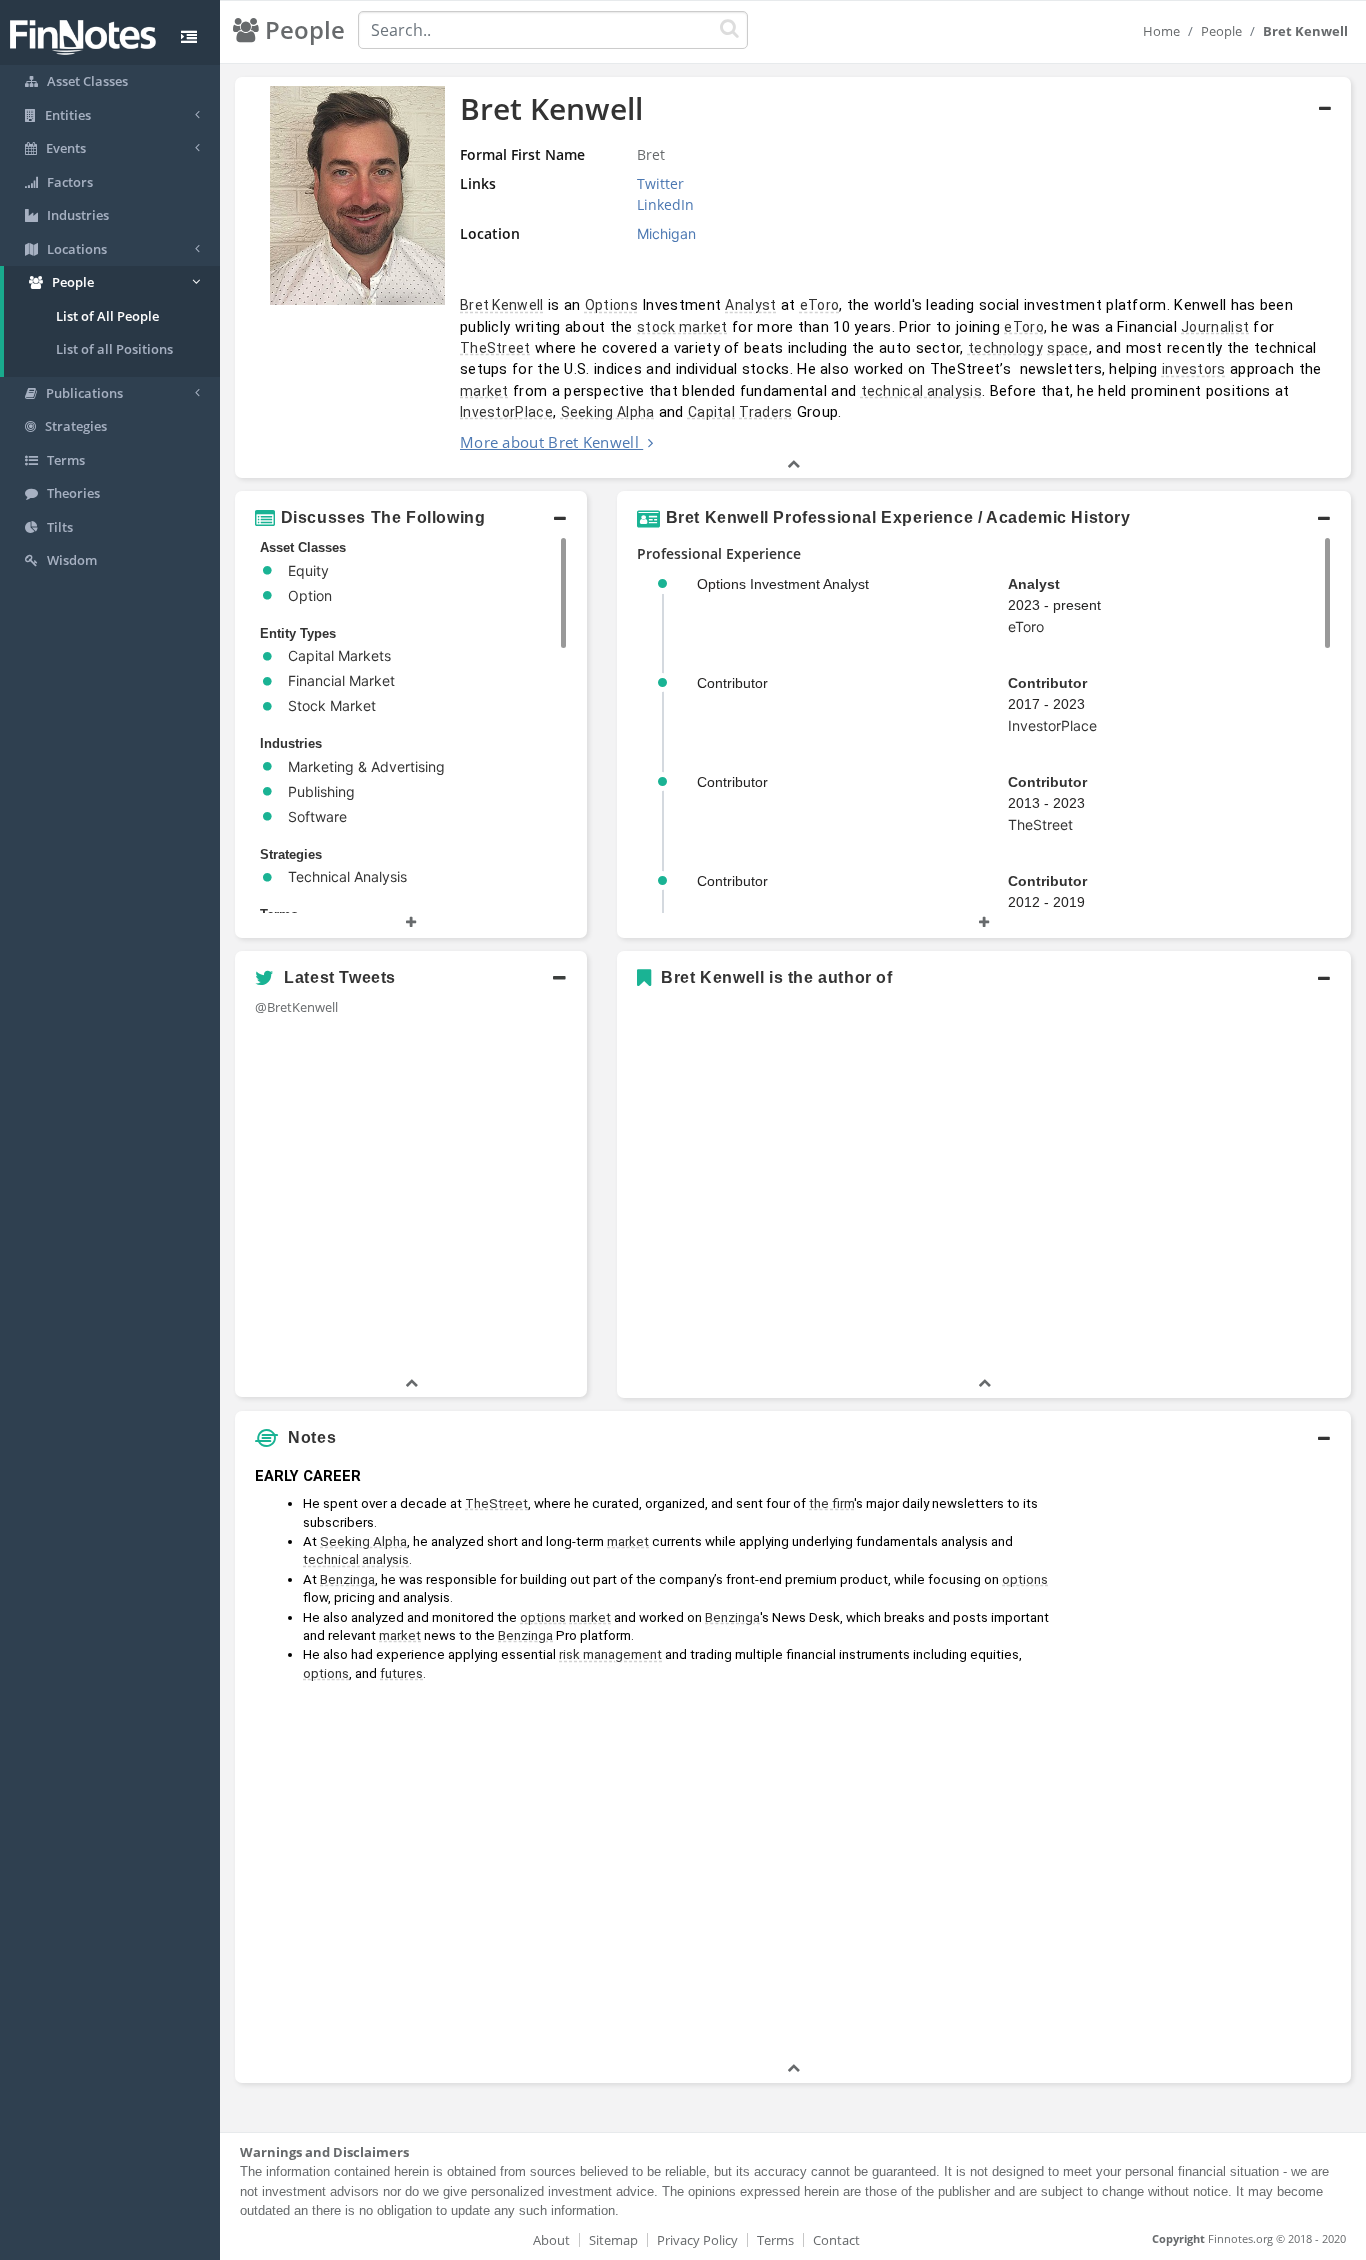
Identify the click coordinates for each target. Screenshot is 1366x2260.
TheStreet (495, 348)
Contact (836, 2240)
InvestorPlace (506, 412)
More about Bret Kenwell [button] (549, 442)
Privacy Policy (697, 2240)
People (1221, 31)
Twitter (660, 183)
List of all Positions (114, 349)
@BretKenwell (296, 1007)
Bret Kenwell (502, 305)
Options (611, 305)
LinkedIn (665, 204)
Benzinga (347, 1579)
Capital (711, 412)
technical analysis (921, 391)
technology (1005, 348)
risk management (610, 1654)
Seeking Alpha (608, 412)
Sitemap (613, 2240)
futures (401, 1673)
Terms (775, 2240)
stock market (682, 327)
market (484, 391)
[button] (793, 278)
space (1068, 348)
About (551, 2240)
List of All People (107, 316)
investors (1194, 369)
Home (1161, 31)
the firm (831, 1503)
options (1025, 1579)
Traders (765, 412)
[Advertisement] (1208, 1758)
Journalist (1215, 327)
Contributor (1047, 683)
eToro (820, 305)
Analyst (750, 305)
